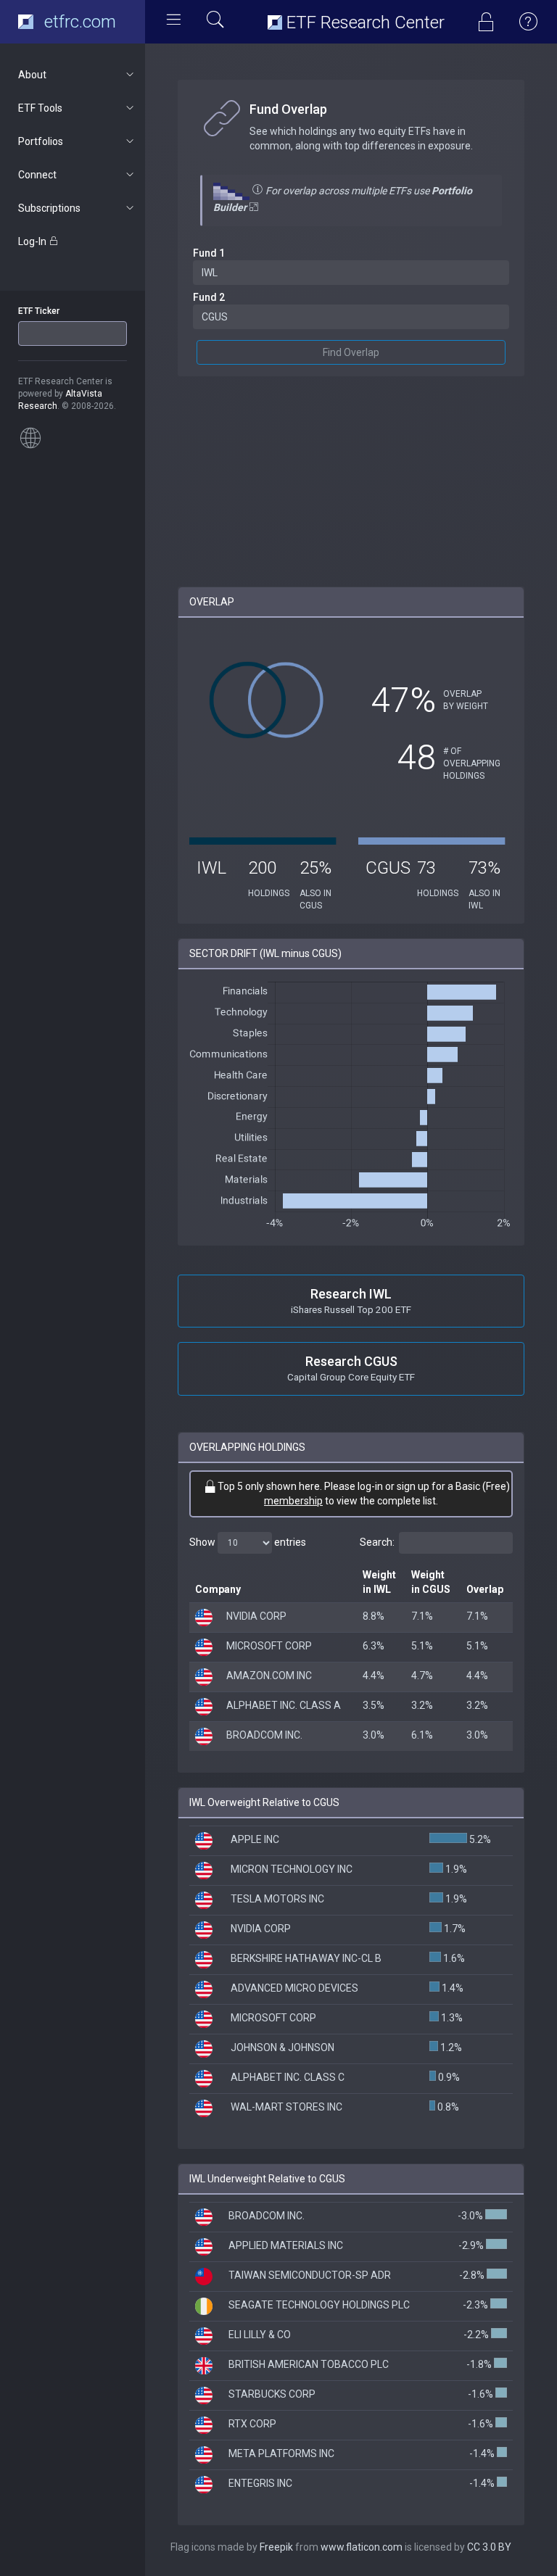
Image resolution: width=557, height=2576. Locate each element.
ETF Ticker (39, 311)
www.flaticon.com (362, 2547)
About (32, 75)
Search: (377, 1542)
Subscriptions (49, 208)
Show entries (248, 1542)
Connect (37, 175)
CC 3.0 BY (489, 2547)
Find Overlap (351, 352)
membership (293, 1501)
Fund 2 (209, 297)
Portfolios (41, 141)
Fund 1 (209, 253)
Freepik (276, 2547)
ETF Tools (40, 108)
